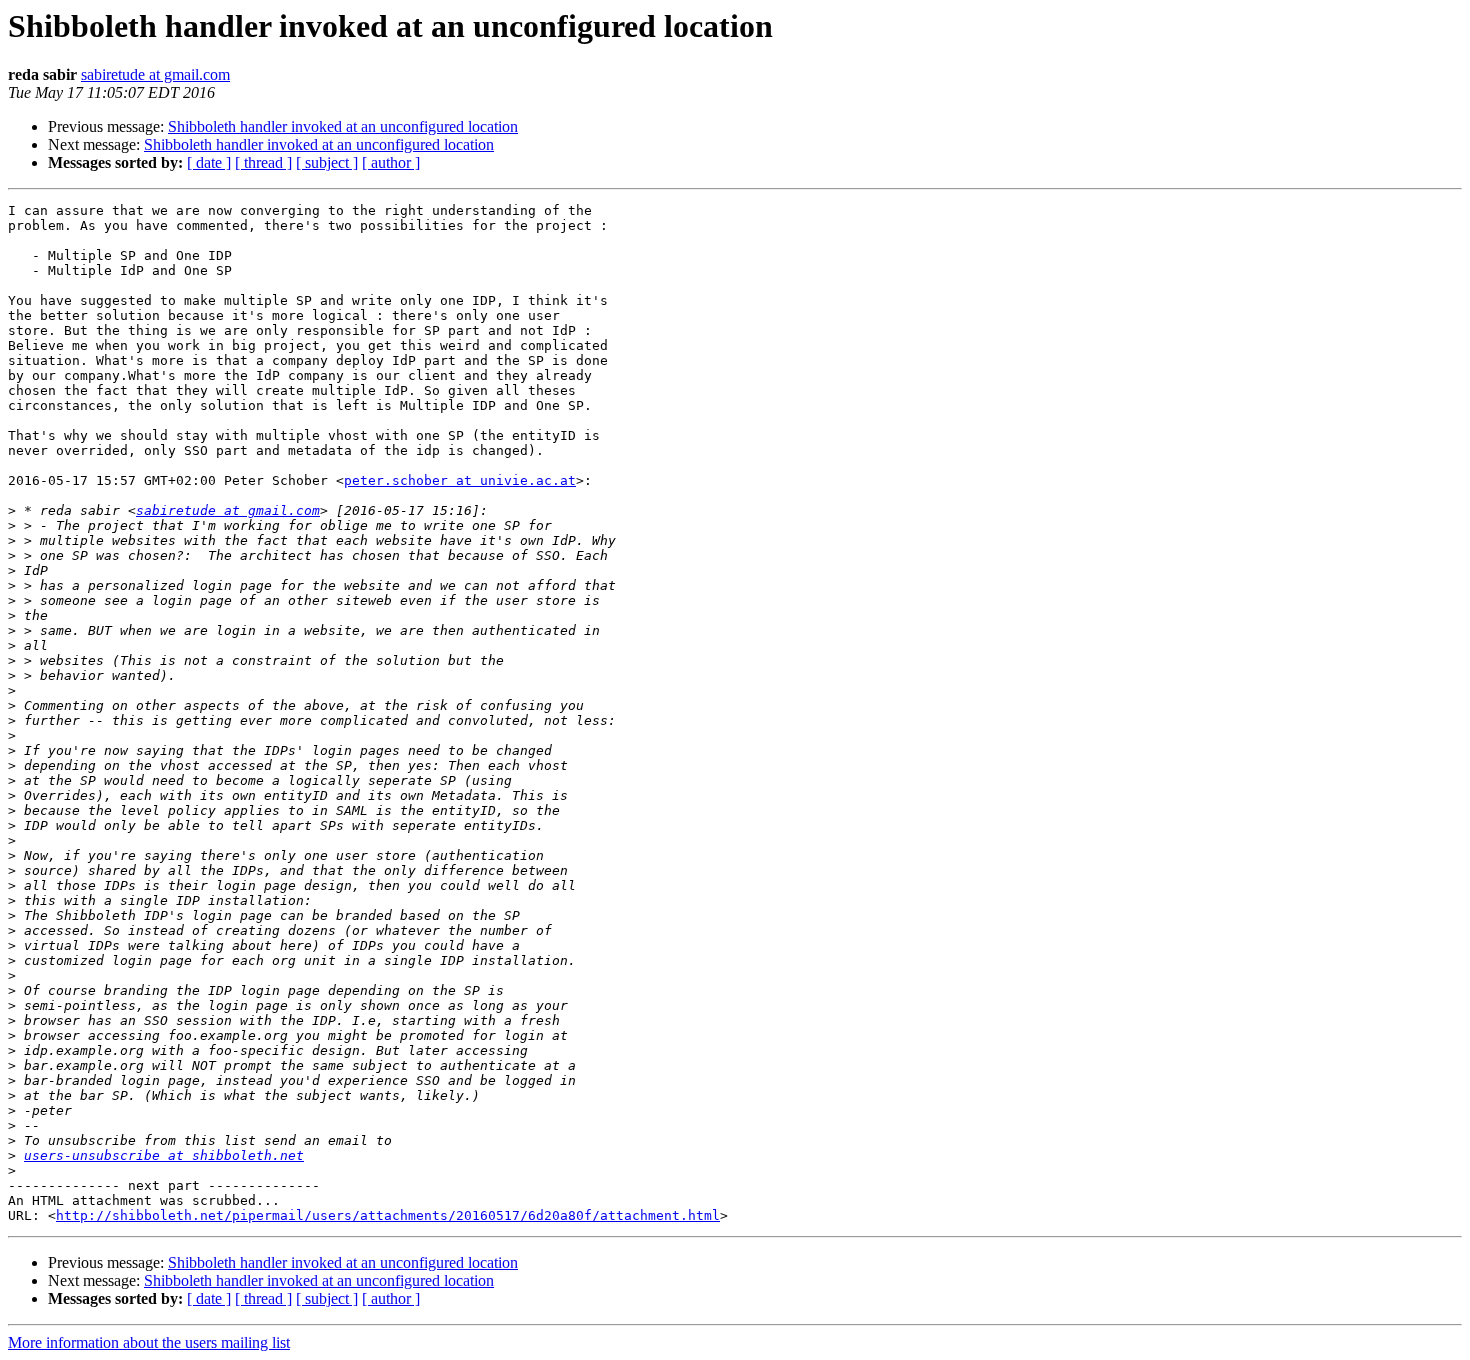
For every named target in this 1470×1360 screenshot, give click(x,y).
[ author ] (391, 162)
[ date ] (209, 162)
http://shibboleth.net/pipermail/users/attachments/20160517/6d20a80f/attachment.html (388, 1215)
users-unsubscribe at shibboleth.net (164, 1155)
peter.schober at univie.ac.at (460, 480)
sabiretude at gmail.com (155, 74)
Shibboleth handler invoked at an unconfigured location (343, 126)
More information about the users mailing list (149, 1342)
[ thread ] (263, 162)
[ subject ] (327, 162)
